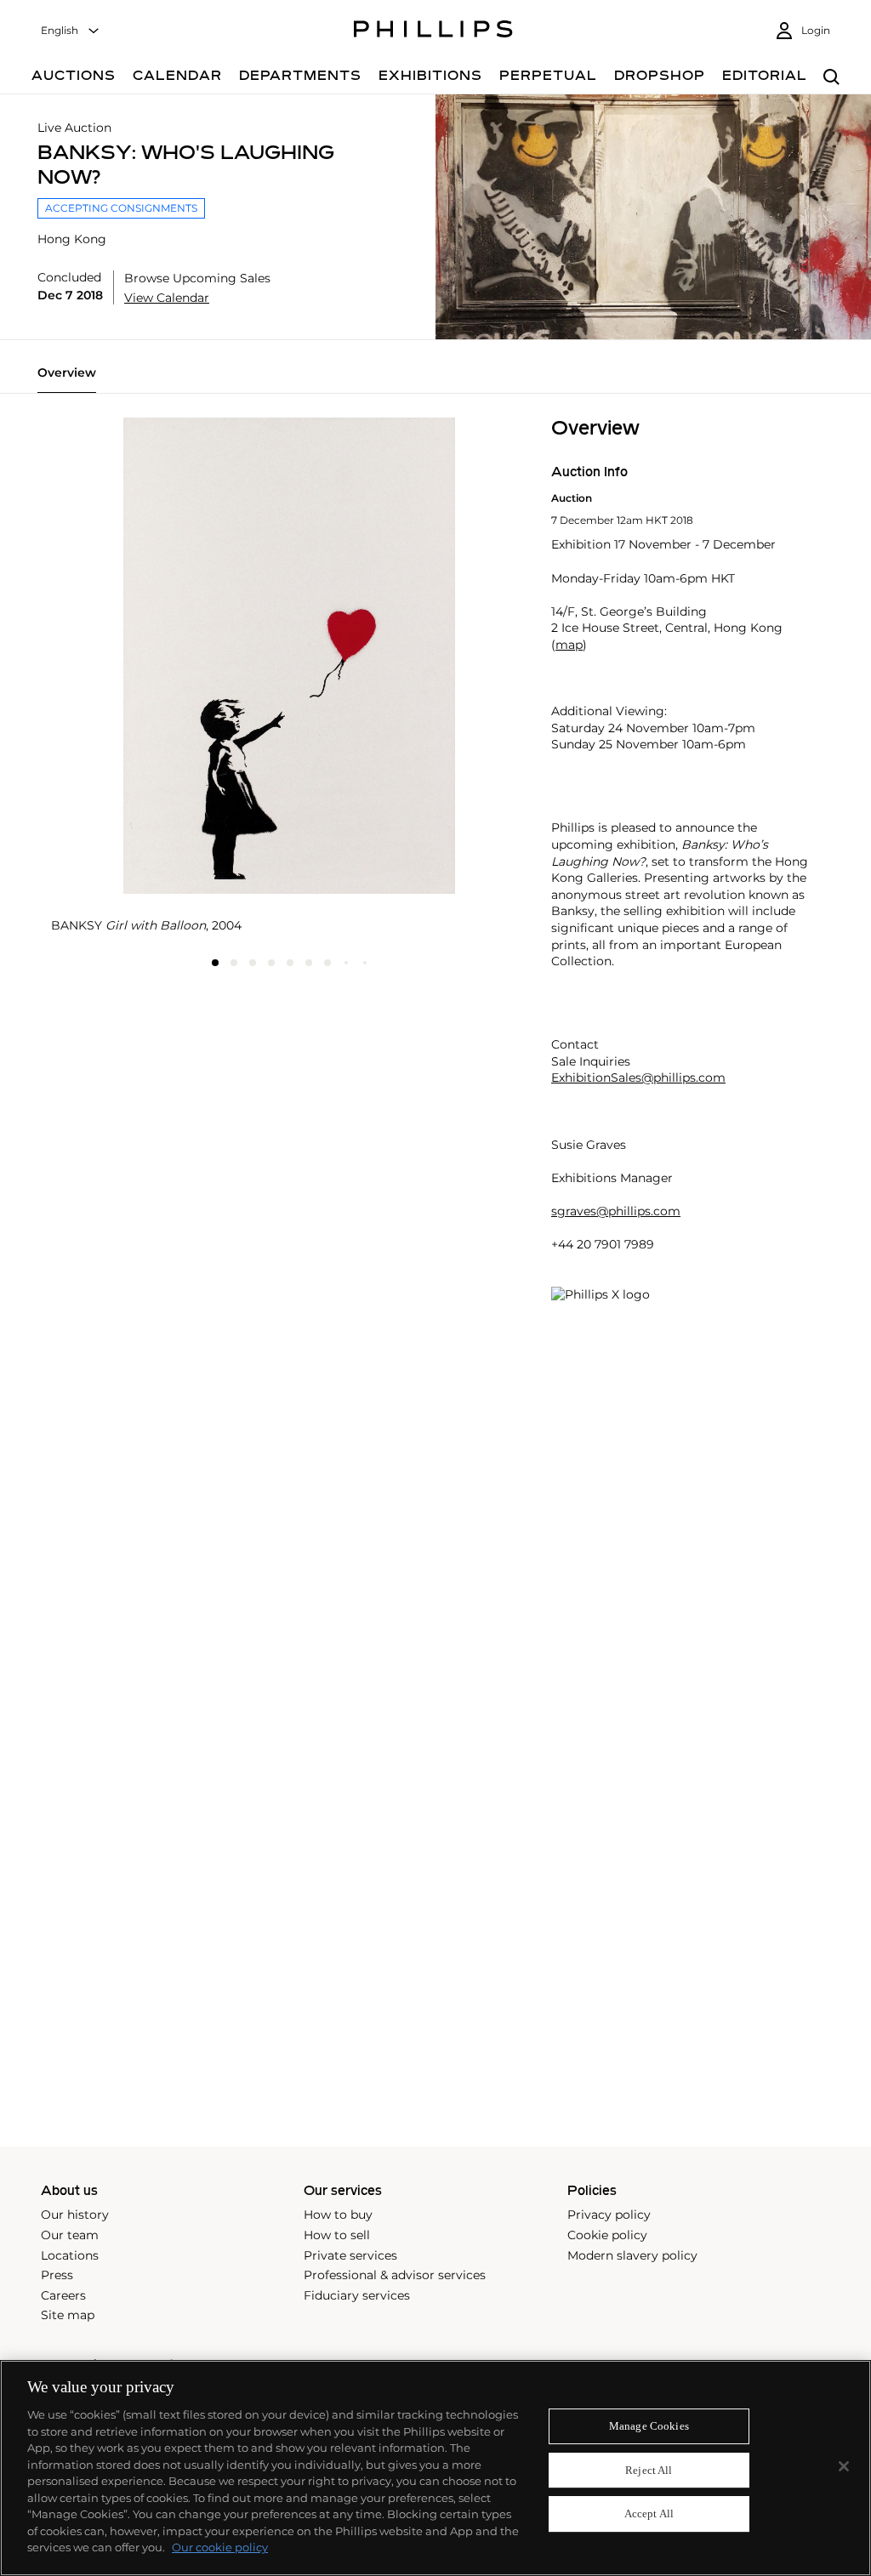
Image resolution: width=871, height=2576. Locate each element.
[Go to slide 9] (365, 963)
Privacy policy (609, 2215)
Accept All (649, 2514)
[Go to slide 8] (346, 963)
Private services (350, 2255)
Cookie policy (607, 2235)
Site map (68, 2315)
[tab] (67, 379)
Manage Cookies (649, 2426)
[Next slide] (448, 418)
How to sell (337, 2235)
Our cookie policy (220, 2547)
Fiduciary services (357, 2295)
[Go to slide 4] (271, 963)
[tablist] (435, 379)
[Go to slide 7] (327, 963)
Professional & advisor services (395, 2275)
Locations (70, 2255)
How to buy (338, 2215)
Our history (75, 2215)
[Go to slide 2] (234, 963)
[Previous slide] (130, 418)
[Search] (831, 78)
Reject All (649, 2470)
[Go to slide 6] (309, 963)
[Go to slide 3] (253, 963)
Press (57, 2275)
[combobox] (71, 31)
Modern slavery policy (632, 2255)
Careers (63, 2295)
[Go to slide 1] (215, 963)
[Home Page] (433, 31)
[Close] (844, 2466)
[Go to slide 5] (290, 963)
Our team (70, 2235)
